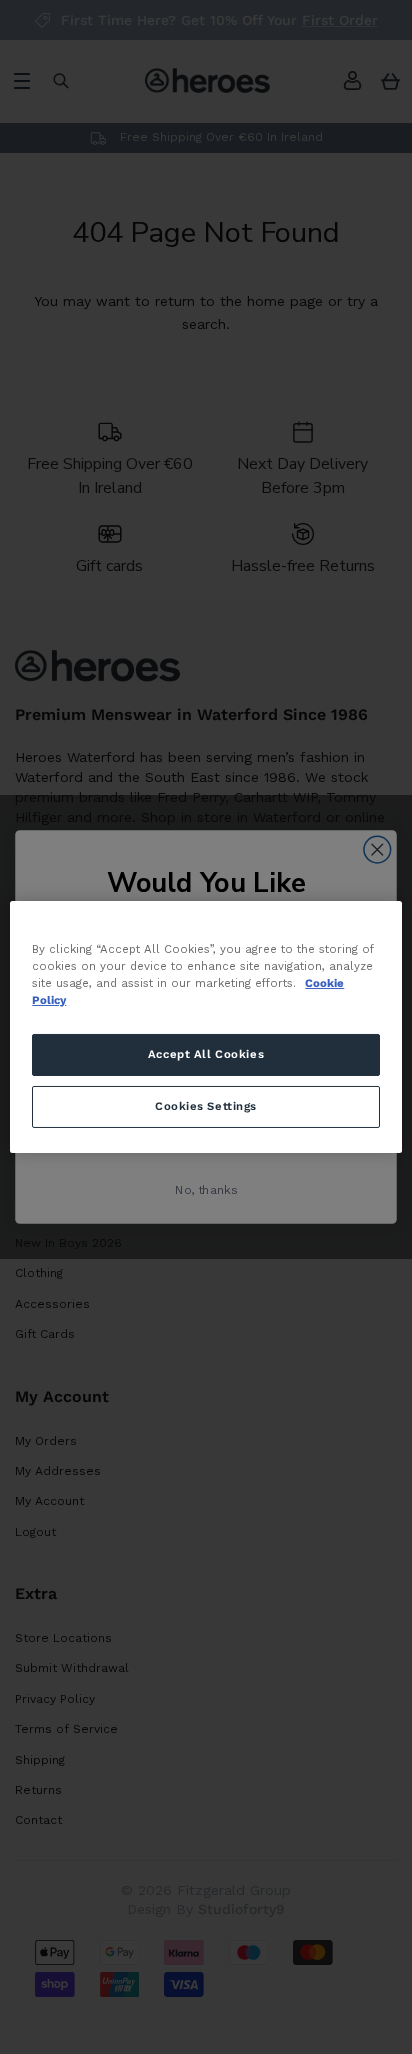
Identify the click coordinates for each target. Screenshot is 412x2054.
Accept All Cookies (206, 1054)
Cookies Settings (206, 1106)
